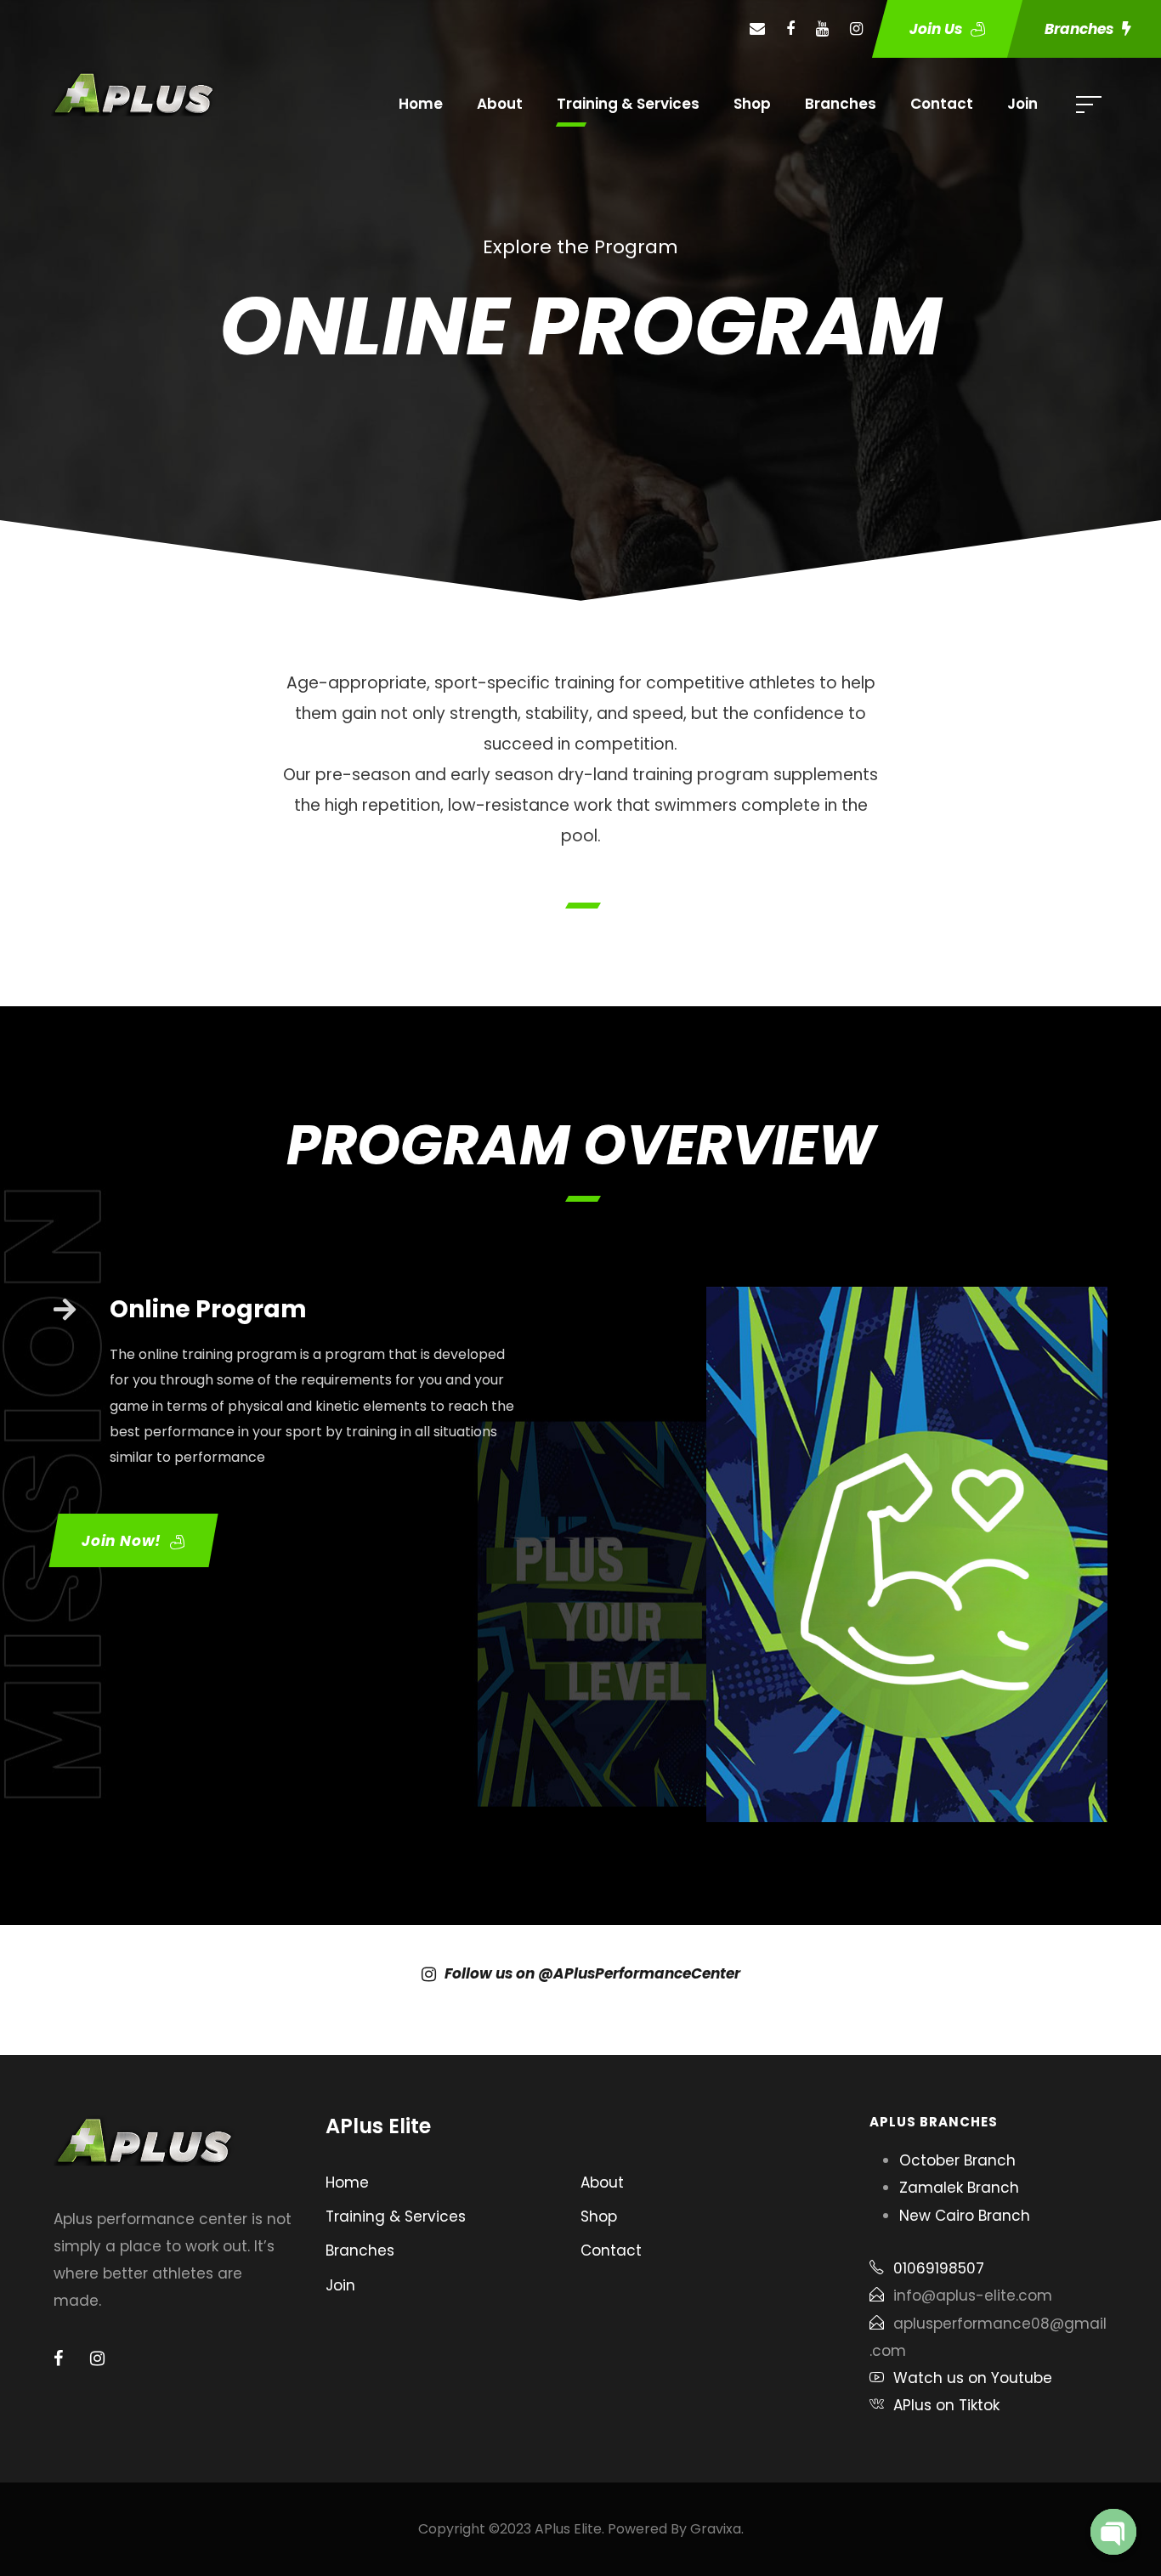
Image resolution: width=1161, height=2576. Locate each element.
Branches (841, 104)
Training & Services (628, 104)
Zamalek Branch (959, 2188)
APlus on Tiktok (946, 2405)
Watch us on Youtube (973, 2378)
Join (1022, 104)
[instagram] (856, 28)
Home (421, 104)
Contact (942, 104)
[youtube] (822, 28)
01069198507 (939, 2268)
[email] (757, 28)
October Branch (957, 2160)
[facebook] (790, 28)
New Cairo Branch (965, 2216)
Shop (752, 104)
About (500, 104)
